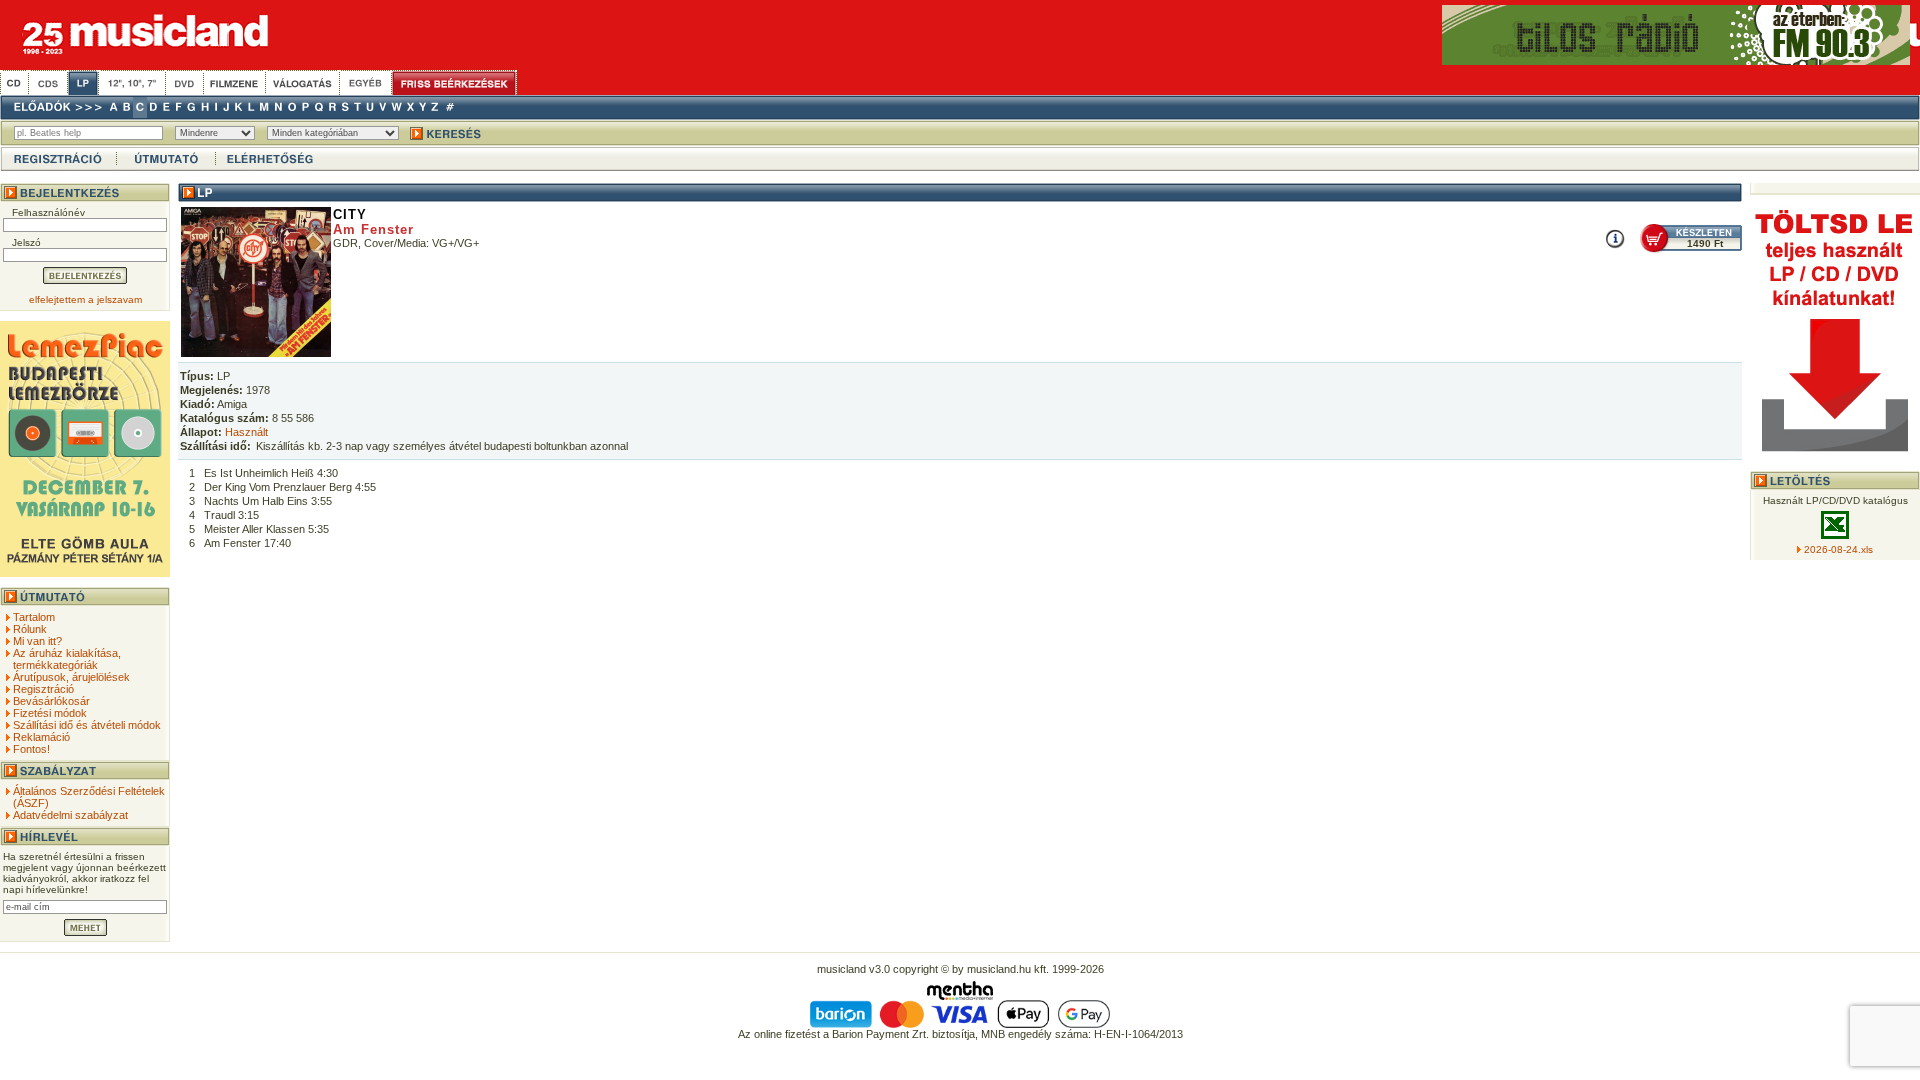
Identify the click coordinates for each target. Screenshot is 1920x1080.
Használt (246, 432)
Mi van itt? (37, 641)
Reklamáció (41, 737)
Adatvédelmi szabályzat (70, 815)
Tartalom (34, 617)
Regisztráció (43, 689)
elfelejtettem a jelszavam (85, 299)
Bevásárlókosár (51, 701)
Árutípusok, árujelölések (71, 677)
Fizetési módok (50, 713)
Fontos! (31, 749)
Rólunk (30, 629)
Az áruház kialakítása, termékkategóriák (67, 659)
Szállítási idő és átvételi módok (87, 725)
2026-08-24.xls (1838, 549)
